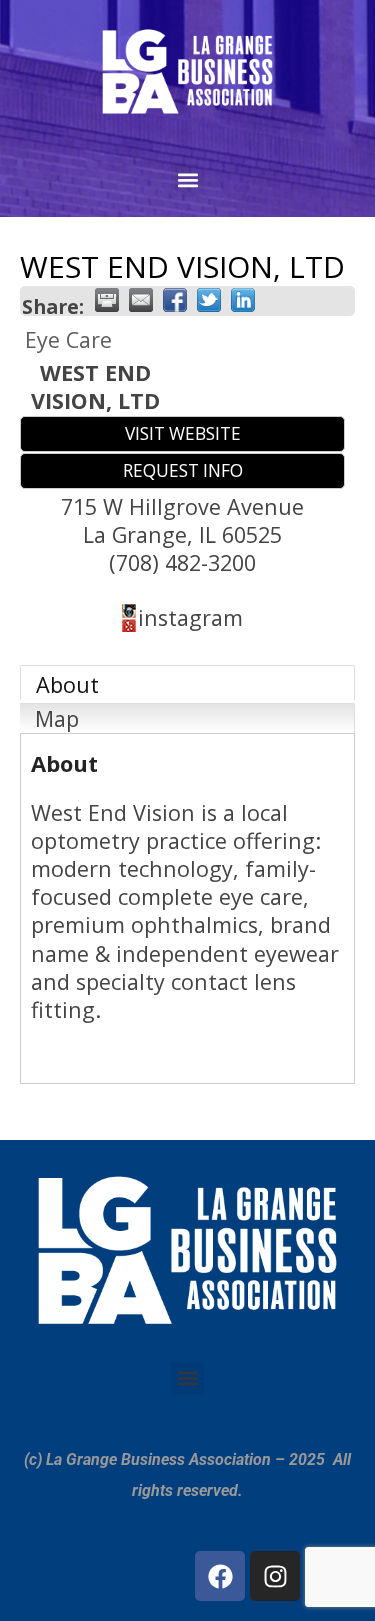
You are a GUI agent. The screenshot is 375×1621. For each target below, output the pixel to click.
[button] (187, 180)
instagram (190, 617)
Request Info (183, 470)
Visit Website (183, 433)
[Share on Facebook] (175, 300)
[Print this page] (107, 300)
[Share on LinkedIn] (243, 300)
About (67, 684)
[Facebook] (220, 1576)
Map (57, 718)
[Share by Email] (141, 300)
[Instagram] (275, 1576)
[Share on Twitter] (209, 300)
